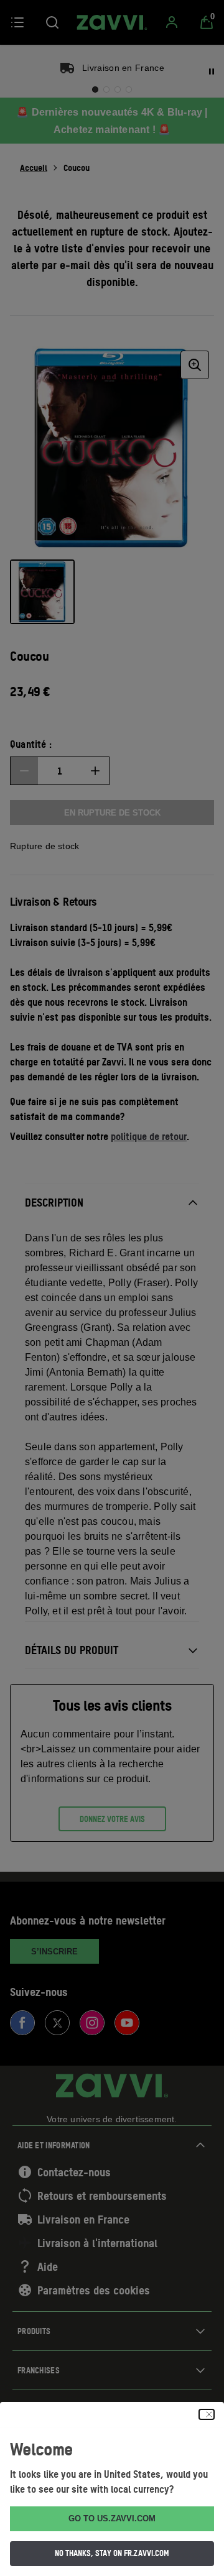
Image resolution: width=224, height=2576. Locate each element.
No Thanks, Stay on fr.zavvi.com (112, 2553)
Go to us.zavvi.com (112, 2518)
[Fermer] (207, 2414)
